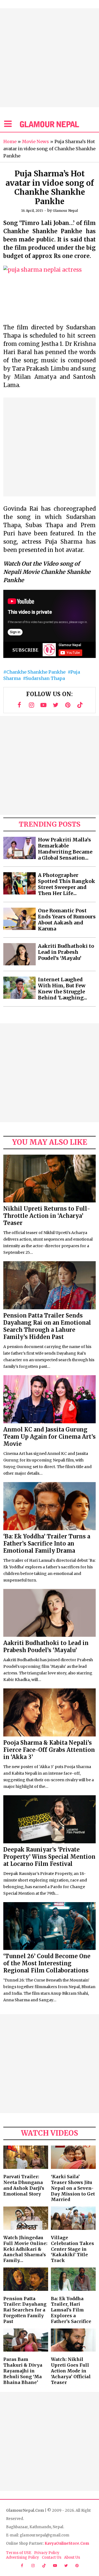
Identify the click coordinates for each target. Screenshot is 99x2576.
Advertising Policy (23, 2557)
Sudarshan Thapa (45, 678)
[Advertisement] (50, 58)
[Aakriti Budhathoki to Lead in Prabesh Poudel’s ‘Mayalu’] (20, 954)
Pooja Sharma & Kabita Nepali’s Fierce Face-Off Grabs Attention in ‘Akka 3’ (49, 1750)
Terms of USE (19, 2553)
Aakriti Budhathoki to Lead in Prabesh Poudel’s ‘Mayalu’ (66, 952)
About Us (72, 2557)
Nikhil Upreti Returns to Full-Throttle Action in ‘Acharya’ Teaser (47, 1216)
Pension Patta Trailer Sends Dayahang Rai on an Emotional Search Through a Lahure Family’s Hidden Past (47, 1326)
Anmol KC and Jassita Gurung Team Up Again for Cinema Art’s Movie (50, 1437)
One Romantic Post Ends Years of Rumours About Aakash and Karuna (67, 920)
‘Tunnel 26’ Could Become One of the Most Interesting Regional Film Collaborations (47, 1963)
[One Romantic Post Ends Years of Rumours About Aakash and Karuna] (20, 919)
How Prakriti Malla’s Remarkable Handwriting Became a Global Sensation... (65, 849)
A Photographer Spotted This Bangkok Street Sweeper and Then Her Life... (67, 884)
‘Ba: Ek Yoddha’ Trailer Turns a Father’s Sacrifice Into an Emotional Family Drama (47, 1543)
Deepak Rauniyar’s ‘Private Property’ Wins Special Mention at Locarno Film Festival (49, 1857)
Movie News (35, 141)
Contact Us (52, 2557)
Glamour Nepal (65, 211)
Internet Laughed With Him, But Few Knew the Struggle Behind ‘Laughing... (63, 989)
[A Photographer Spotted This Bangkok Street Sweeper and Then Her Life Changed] (20, 883)
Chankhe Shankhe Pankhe (36, 672)
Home (10, 141)
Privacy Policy (47, 2553)
